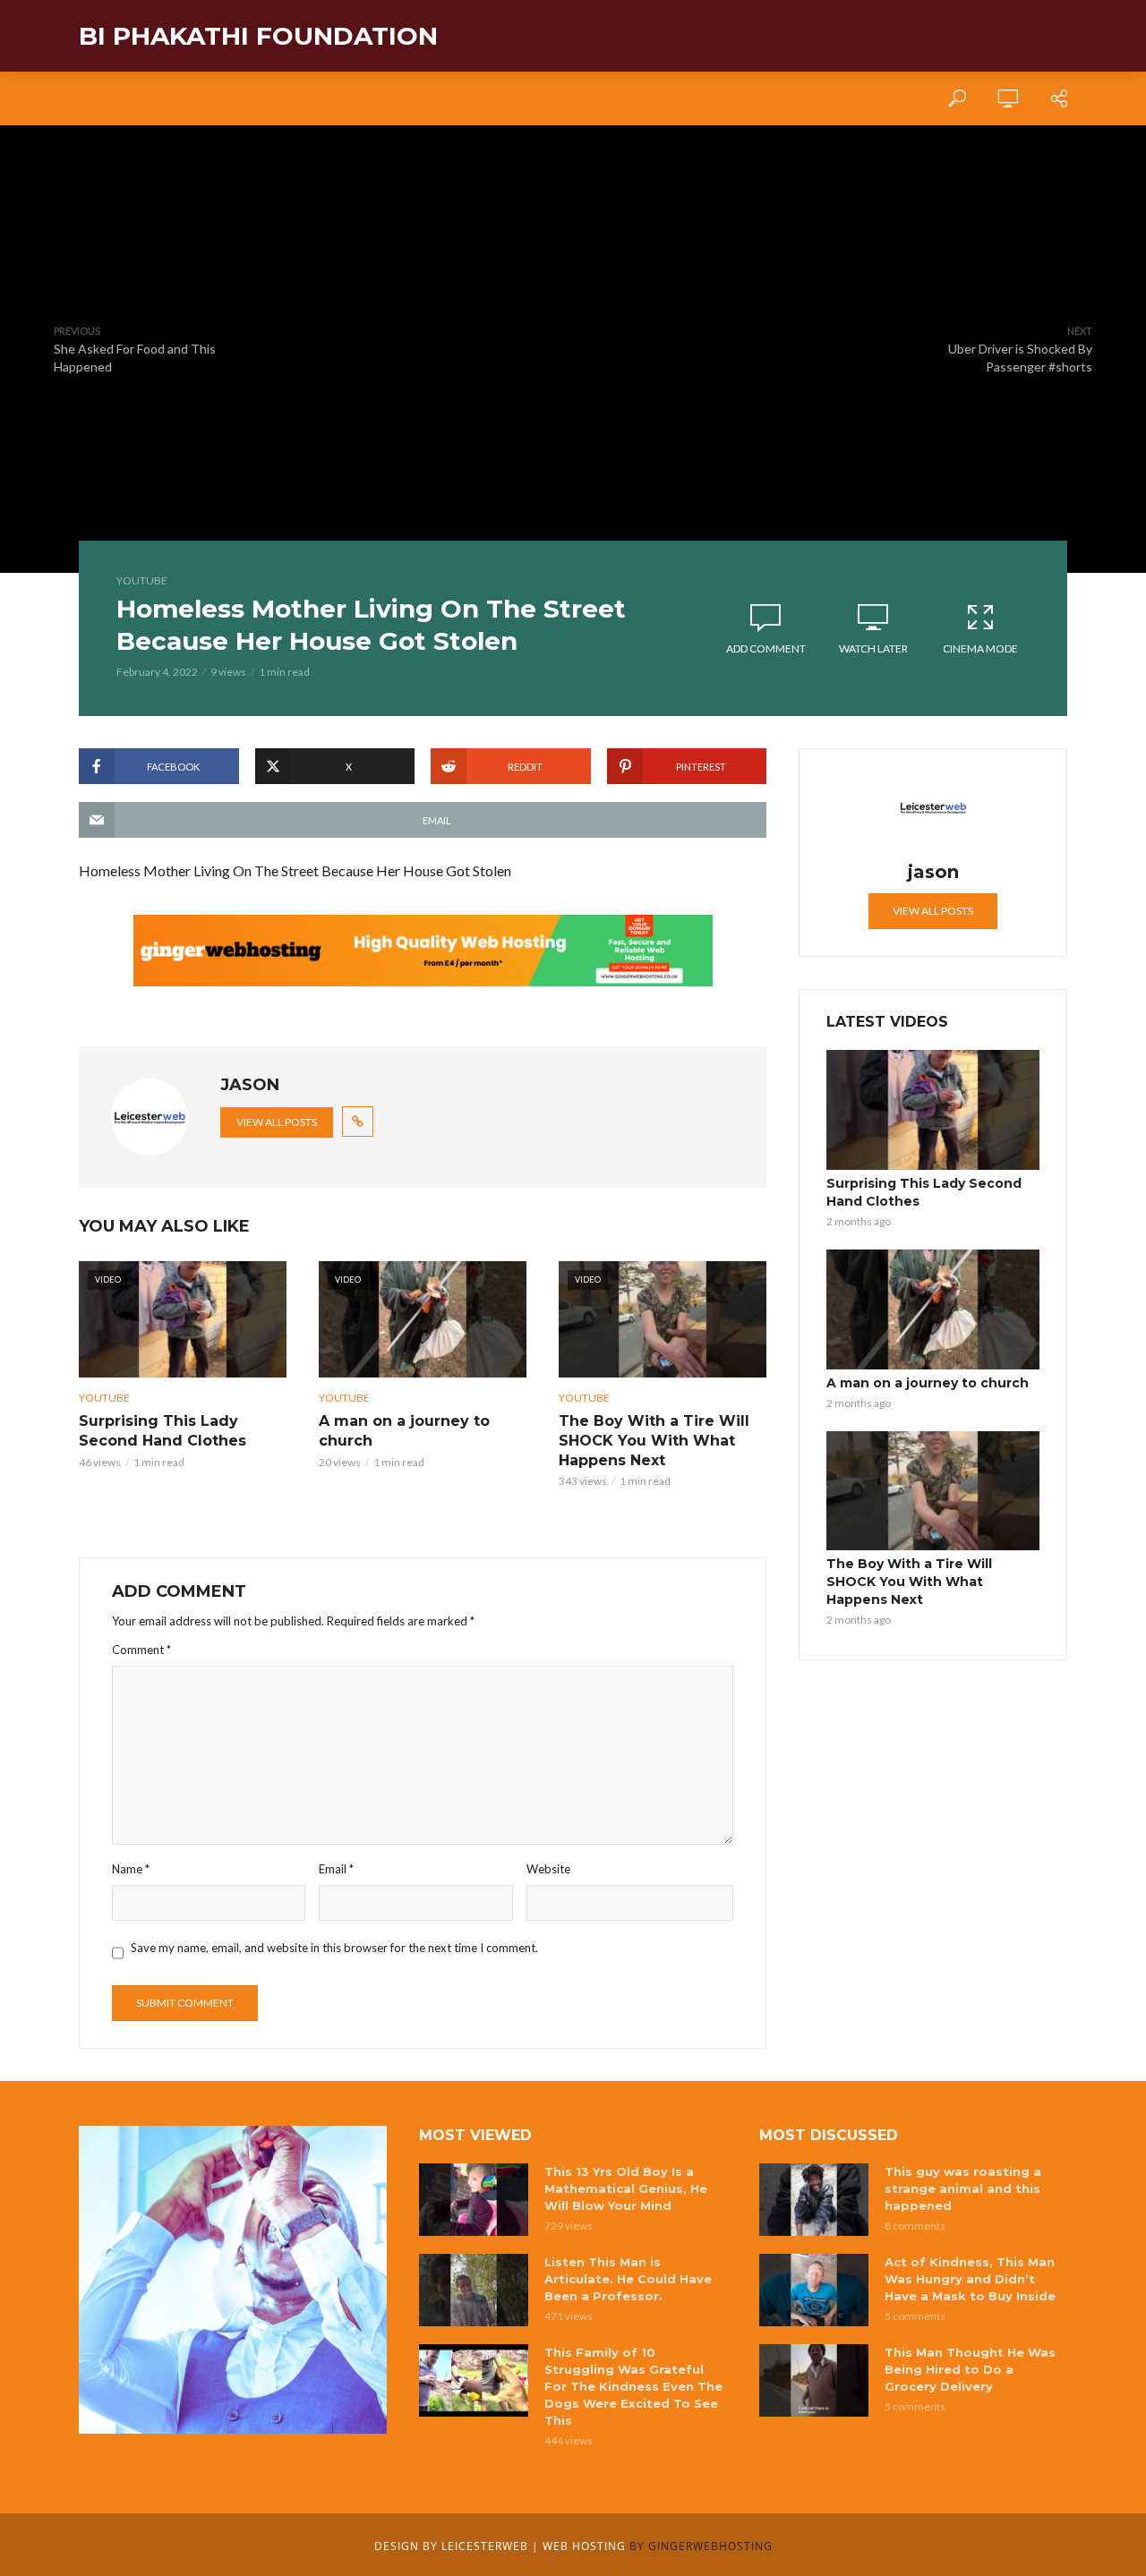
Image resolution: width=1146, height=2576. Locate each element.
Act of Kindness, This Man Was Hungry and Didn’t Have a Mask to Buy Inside (970, 2279)
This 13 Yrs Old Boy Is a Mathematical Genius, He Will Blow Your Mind (626, 2188)
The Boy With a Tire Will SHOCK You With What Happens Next (654, 1440)
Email (336, 1869)
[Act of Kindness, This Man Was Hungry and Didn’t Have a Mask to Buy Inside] (814, 2290)
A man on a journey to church (404, 1431)
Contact (308, 98)
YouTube (142, 580)
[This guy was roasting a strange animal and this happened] (814, 2200)
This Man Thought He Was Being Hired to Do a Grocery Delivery (970, 2369)
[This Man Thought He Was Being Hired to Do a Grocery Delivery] (814, 2380)
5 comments (915, 2316)
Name (131, 1869)
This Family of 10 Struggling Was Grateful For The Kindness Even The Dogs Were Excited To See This (633, 2386)
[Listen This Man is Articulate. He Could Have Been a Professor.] (474, 2290)
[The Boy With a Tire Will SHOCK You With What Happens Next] (933, 1491)
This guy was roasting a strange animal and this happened (963, 2188)
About (164, 98)
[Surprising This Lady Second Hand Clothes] (933, 1110)
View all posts (277, 1122)
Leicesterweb (485, 2546)
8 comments (915, 2226)
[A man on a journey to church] (933, 1309)
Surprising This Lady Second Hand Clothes (162, 1431)
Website (548, 1869)
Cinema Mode (980, 648)
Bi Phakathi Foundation (258, 36)
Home (96, 98)
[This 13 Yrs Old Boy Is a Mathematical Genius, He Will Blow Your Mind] (474, 2200)
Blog (232, 98)
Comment (141, 1650)
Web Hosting (584, 2546)
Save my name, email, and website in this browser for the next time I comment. (334, 1948)
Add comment (766, 648)
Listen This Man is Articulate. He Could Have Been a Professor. (628, 2279)
